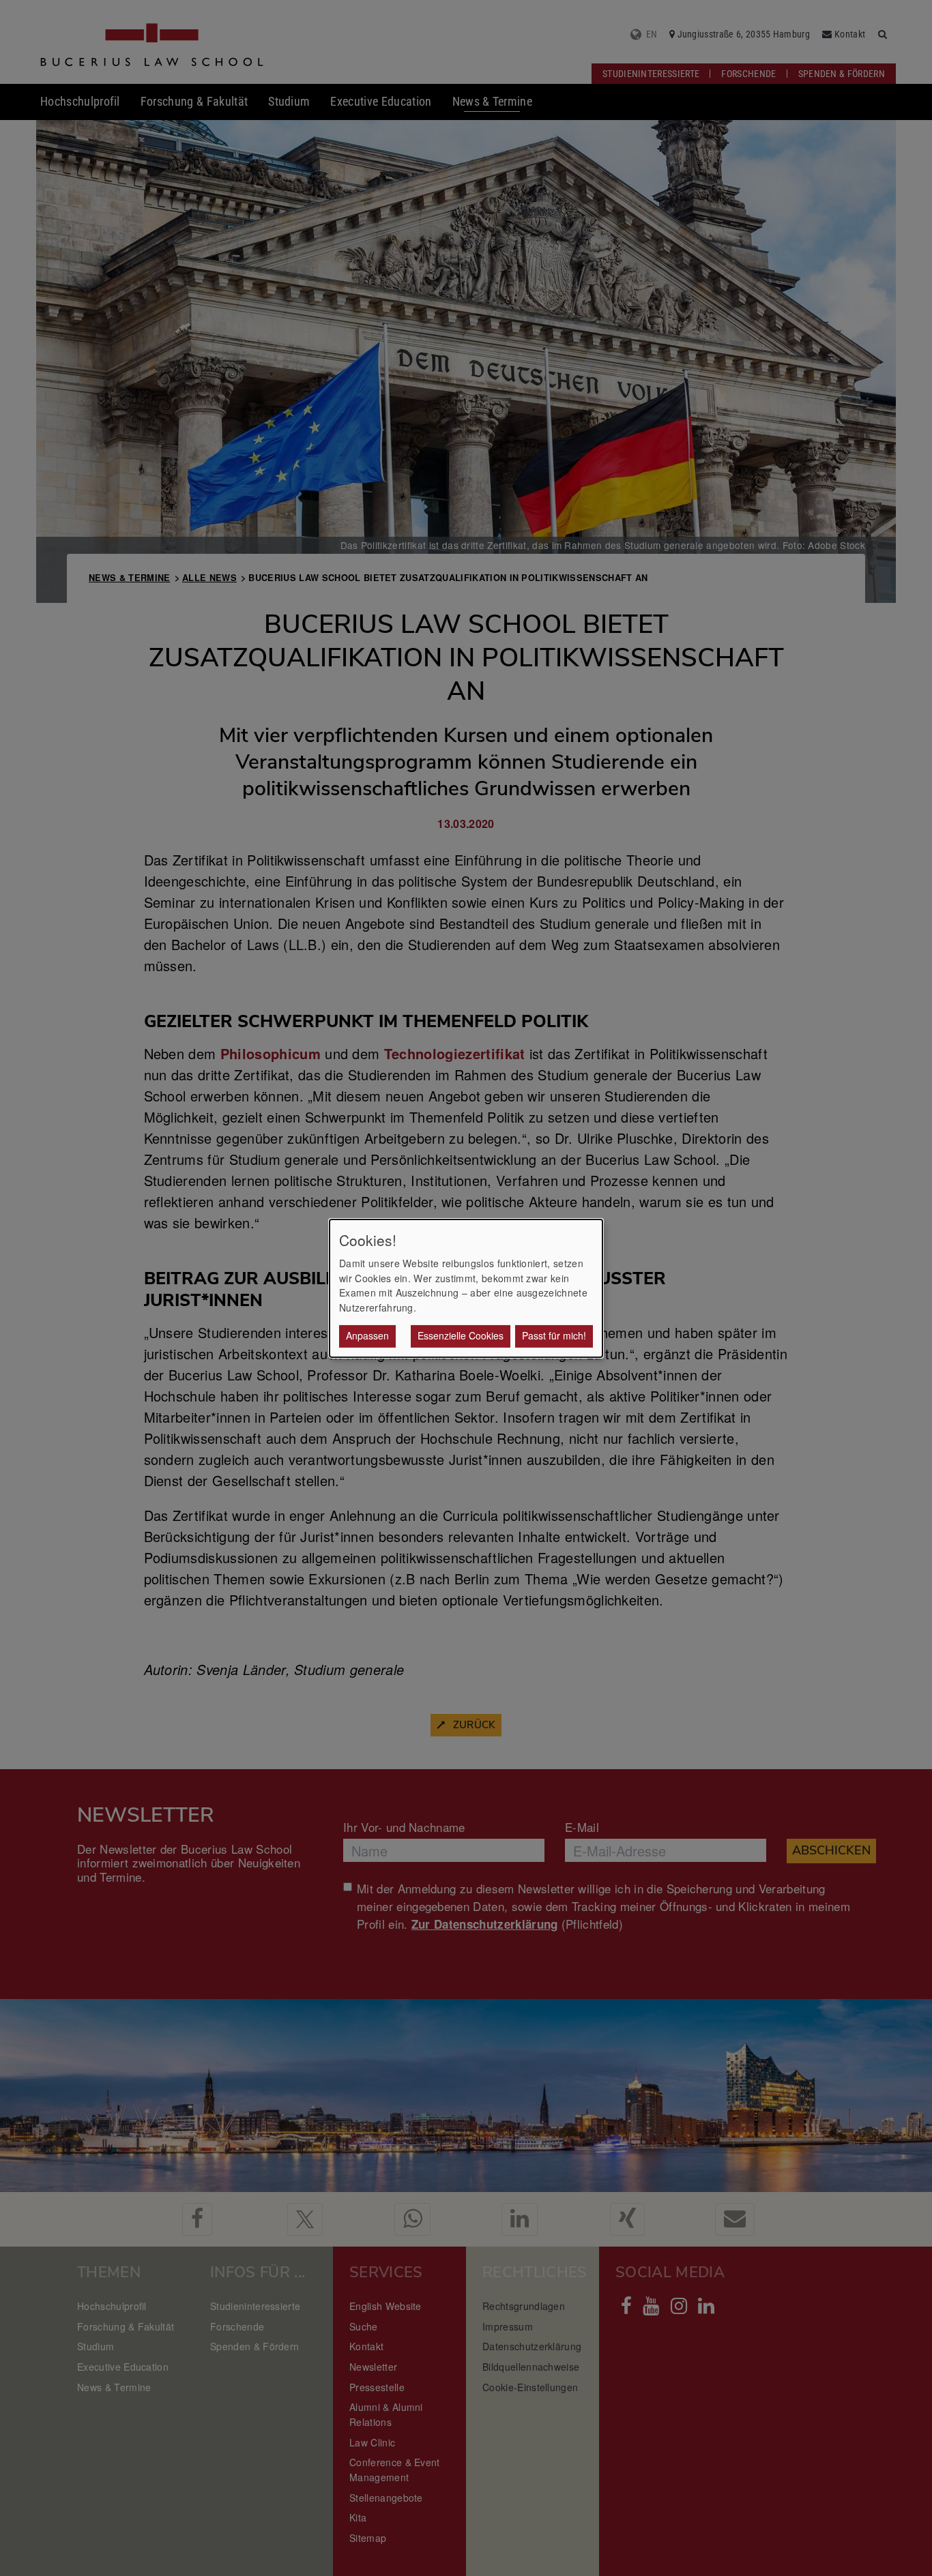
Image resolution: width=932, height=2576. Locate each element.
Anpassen (367, 1335)
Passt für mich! (554, 1335)
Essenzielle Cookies (461, 1335)
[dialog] (466, 1288)
